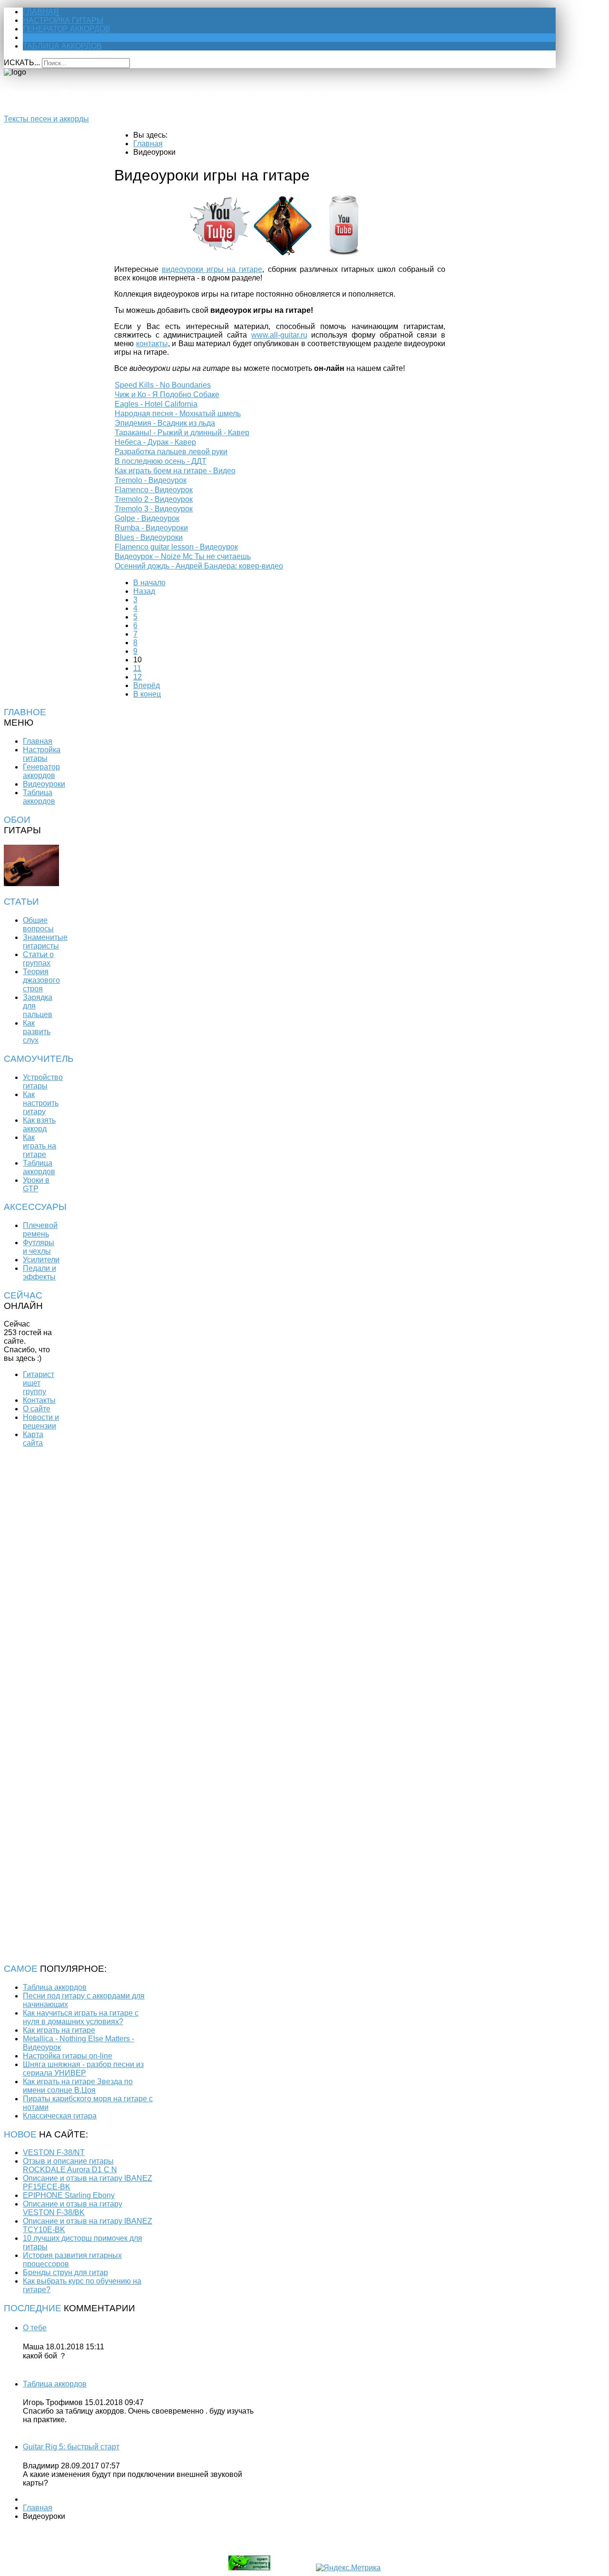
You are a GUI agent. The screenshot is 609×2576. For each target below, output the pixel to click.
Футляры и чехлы (39, 1247)
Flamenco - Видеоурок (154, 490)
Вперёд (147, 685)
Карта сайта (33, 1439)
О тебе (35, 2328)
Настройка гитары (63, 20)
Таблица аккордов (62, 46)
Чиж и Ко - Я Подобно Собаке (167, 394)
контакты (152, 344)
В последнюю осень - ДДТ (161, 461)
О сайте (37, 1409)
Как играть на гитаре (39, 1146)
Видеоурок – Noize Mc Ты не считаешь (183, 556)
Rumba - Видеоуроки (151, 528)
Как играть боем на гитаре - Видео (175, 471)
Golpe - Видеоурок (147, 518)
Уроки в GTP (36, 1184)
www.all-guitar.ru (279, 335)
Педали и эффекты (39, 1273)
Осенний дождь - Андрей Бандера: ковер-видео (199, 566)
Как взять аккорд (39, 1124)
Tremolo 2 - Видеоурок (154, 499)
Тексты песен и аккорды (46, 119)
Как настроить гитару (41, 1103)
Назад (144, 591)
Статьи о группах (38, 959)
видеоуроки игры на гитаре (212, 269)
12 (138, 677)
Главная (41, 12)
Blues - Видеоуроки (149, 537)
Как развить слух (37, 1032)
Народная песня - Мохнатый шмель (178, 414)
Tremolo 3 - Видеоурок (154, 509)
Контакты (39, 1400)
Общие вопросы (38, 924)
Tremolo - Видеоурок (151, 480)
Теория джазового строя (41, 980)
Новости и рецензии (41, 1422)
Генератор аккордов (67, 29)
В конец (147, 694)
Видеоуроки (49, 37)
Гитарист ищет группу (39, 1383)
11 (137, 668)
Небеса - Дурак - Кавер (155, 442)
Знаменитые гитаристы (45, 942)
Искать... (22, 63)
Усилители (41, 1260)
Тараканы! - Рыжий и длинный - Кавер (182, 433)
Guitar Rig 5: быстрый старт (71, 2447)
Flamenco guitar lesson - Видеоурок (176, 547)
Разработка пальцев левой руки (171, 452)
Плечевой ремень (40, 1230)
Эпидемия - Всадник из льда (165, 423)
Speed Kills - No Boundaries (163, 385)
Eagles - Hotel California (156, 404)
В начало (149, 583)
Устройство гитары (43, 1082)
